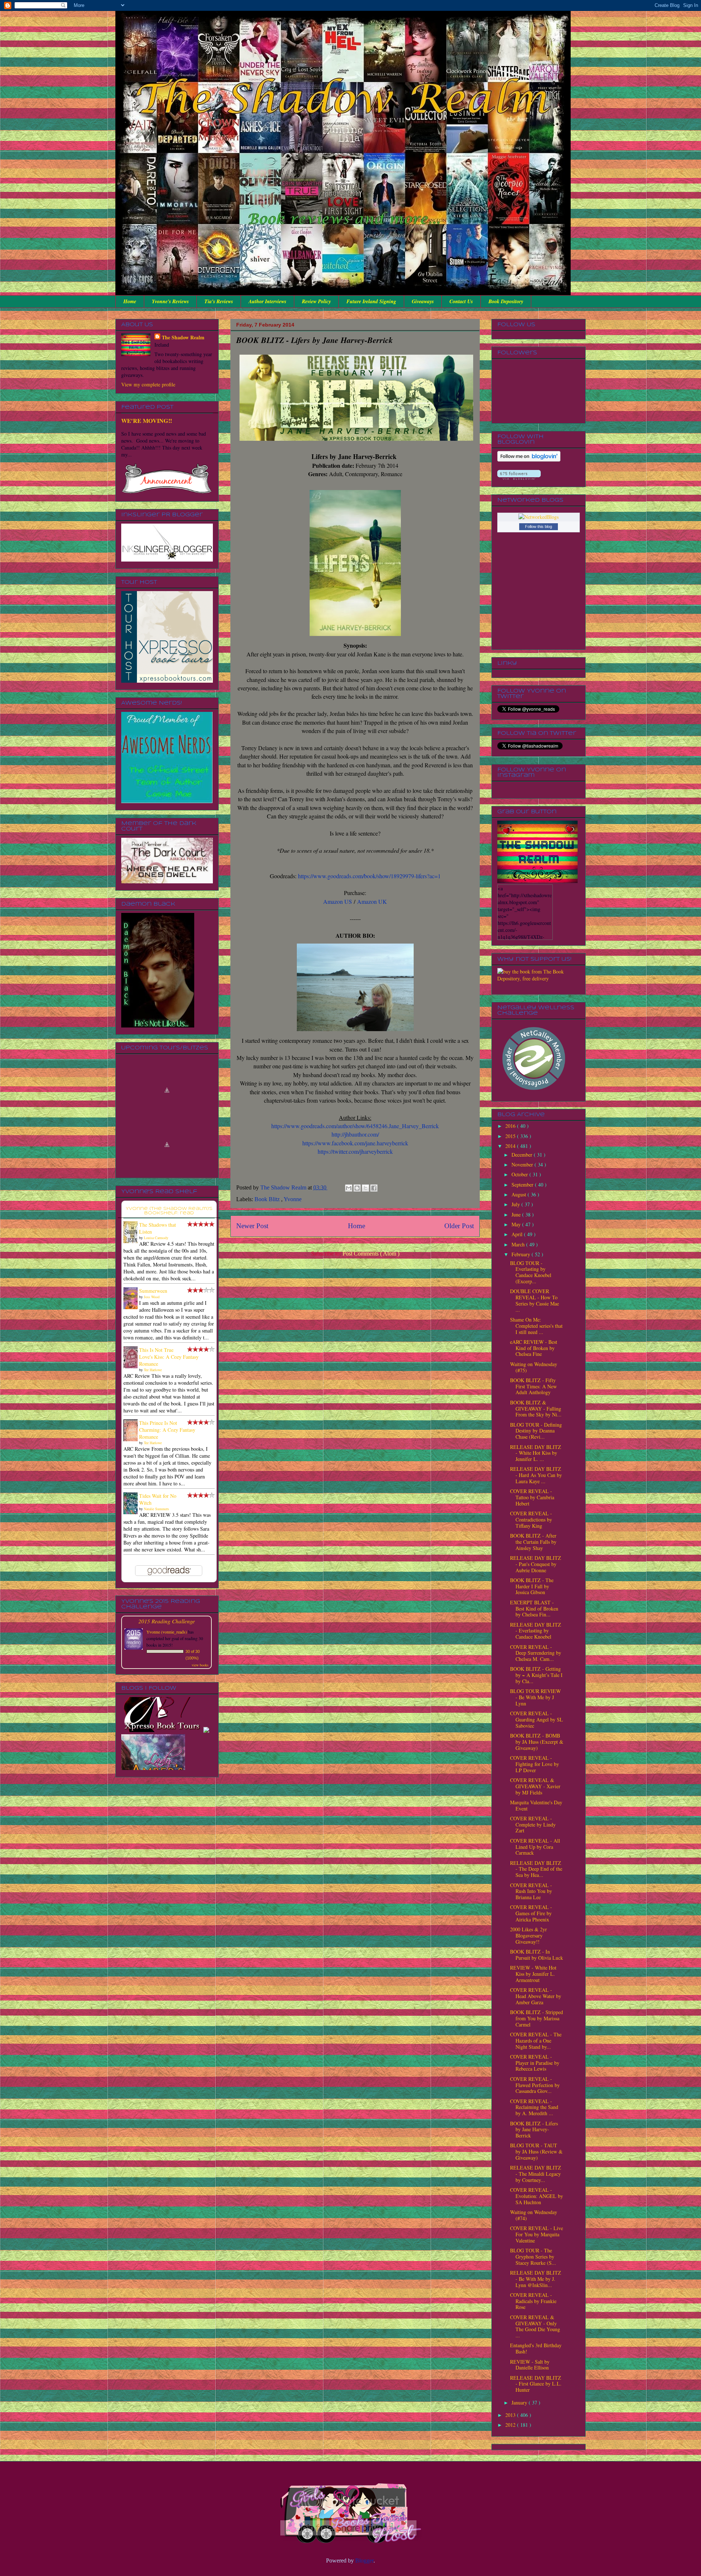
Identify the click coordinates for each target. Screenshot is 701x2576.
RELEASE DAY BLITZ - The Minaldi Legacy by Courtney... (536, 2174)
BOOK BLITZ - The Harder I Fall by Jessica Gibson (532, 1586)
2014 (511, 1146)
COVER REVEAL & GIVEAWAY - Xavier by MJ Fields (535, 1786)
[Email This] (349, 1188)
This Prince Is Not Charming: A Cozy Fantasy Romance (167, 1430)
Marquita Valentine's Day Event (536, 1805)
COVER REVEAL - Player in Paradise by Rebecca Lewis (535, 2063)
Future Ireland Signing (371, 301)
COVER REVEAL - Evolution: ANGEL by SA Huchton (537, 2196)
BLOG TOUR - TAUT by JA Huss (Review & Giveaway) (536, 2151)
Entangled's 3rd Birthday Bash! (536, 2348)
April (518, 1234)
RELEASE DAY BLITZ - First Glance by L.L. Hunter (536, 2384)
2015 (511, 1136)
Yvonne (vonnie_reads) (167, 1632)
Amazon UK (372, 901)
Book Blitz (268, 1199)
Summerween (153, 1291)
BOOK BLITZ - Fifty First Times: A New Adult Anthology (533, 1386)
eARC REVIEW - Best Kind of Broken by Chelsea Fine (534, 1348)
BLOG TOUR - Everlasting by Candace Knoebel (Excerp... (531, 1272)
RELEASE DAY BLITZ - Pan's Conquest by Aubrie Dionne (536, 1564)
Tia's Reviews (219, 301)
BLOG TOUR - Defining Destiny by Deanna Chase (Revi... (536, 1431)
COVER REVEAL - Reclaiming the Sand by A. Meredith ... (534, 2107)
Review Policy (316, 301)
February (522, 1254)
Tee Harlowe (153, 1370)
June (517, 1214)
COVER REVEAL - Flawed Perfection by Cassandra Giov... (535, 2085)
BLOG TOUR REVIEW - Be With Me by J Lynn (535, 1697)
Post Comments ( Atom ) (371, 1254)
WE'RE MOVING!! (147, 421)
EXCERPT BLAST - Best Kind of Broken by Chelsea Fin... (534, 1609)
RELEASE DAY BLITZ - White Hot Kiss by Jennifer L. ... (536, 1453)
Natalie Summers (156, 1509)
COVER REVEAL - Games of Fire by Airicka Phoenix (531, 1913)
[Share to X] (365, 1188)
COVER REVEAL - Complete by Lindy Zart (533, 1825)
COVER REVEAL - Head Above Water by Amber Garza (536, 1996)
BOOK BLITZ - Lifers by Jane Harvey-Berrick (534, 2130)
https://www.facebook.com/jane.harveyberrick (355, 1143)
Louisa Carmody (156, 1238)
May (517, 1224)
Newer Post (252, 1226)
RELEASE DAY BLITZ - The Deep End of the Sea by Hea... (536, 1869)
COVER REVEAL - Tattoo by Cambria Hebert (532, 1497)
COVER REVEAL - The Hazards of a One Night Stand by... (536, 2041)
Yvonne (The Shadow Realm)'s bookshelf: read (169, 1211)
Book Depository (506, 301)
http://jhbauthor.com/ (355, 1134)
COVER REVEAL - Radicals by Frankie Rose (533, 2301)
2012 (511, 2425)
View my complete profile (148, 384)
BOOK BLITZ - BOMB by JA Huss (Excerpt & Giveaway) (537, 1742)
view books (200, 1665)
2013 (511, 2415)
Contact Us (461, 301)
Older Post (459, 1226)
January (520, 2403)
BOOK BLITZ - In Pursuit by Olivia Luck (537, 1955)
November (523, 1164)
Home (130, 301)
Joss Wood (152, 1297)
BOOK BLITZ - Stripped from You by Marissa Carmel (537, 2018)
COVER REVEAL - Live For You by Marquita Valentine (537, 2234)
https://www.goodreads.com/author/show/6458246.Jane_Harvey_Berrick (355, 1126)
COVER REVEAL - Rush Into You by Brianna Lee (531, 1891)
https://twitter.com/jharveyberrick (355, 1151)
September (523, 1185)
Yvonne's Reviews (170, 301)
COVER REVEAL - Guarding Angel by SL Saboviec (537, 1719)
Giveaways (423, 301)
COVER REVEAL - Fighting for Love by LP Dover (535, 1764)
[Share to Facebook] (374, 1188)
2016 (511, 1126)
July (516, 1204)
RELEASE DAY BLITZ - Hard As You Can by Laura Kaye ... (536, 1475)
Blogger (364, 2560)
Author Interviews (267, 301)
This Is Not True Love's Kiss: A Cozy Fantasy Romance (169, 1357)
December (523, 1155)
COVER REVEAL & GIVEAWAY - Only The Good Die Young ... (535, 2326)
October (520, 1174)
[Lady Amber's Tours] (153, 1716)
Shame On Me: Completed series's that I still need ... (536, 1326)
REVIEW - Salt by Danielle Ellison (530, 2365)
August (520, 1194)
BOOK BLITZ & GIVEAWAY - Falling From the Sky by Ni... (536, 1409)
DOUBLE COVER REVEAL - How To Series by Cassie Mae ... (535, 1300)
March (519, 1244)
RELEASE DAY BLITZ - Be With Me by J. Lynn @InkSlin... (536, 2279)
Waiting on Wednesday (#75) (534, 1367)
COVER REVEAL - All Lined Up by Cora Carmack (535, 1847)
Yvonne (293, 1199)
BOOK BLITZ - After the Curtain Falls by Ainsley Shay (533, 1542)
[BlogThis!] (357, 1188)
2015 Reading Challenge (167, 1621)
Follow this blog (539, 527)
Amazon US (338, 901)
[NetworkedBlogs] (539, 517)
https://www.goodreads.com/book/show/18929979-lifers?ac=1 (369, 876)
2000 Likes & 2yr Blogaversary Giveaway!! (528, 1935)
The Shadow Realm (183, 337)
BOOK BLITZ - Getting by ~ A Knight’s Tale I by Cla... (536, 1675)
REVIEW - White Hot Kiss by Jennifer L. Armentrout (533, 1974)
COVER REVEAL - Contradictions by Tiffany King (531, 1520)
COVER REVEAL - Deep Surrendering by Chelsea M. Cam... (536, 1653)
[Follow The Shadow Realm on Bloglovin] (529, 460)
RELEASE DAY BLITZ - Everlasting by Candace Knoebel (536, 1631)
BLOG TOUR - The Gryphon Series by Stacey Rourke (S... (533, 2257)
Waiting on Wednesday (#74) (534, 2215)
